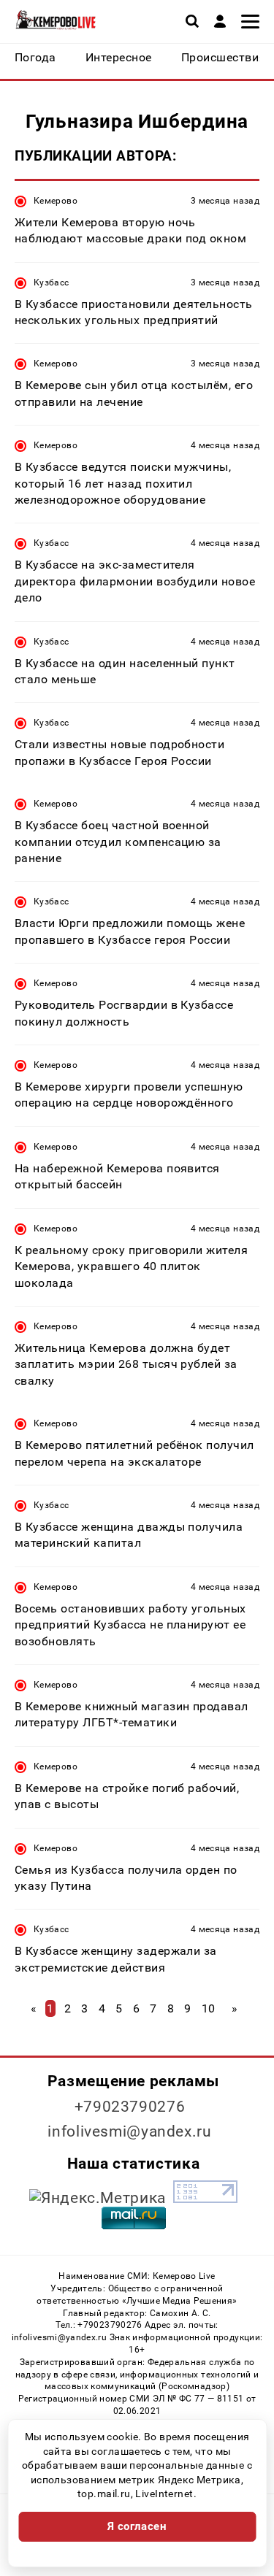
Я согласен (137, 2526)
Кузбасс (52, 282)
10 (209, 2008)
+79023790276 (130, 2107)
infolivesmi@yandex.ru (129, 2131)
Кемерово (56, 201)
